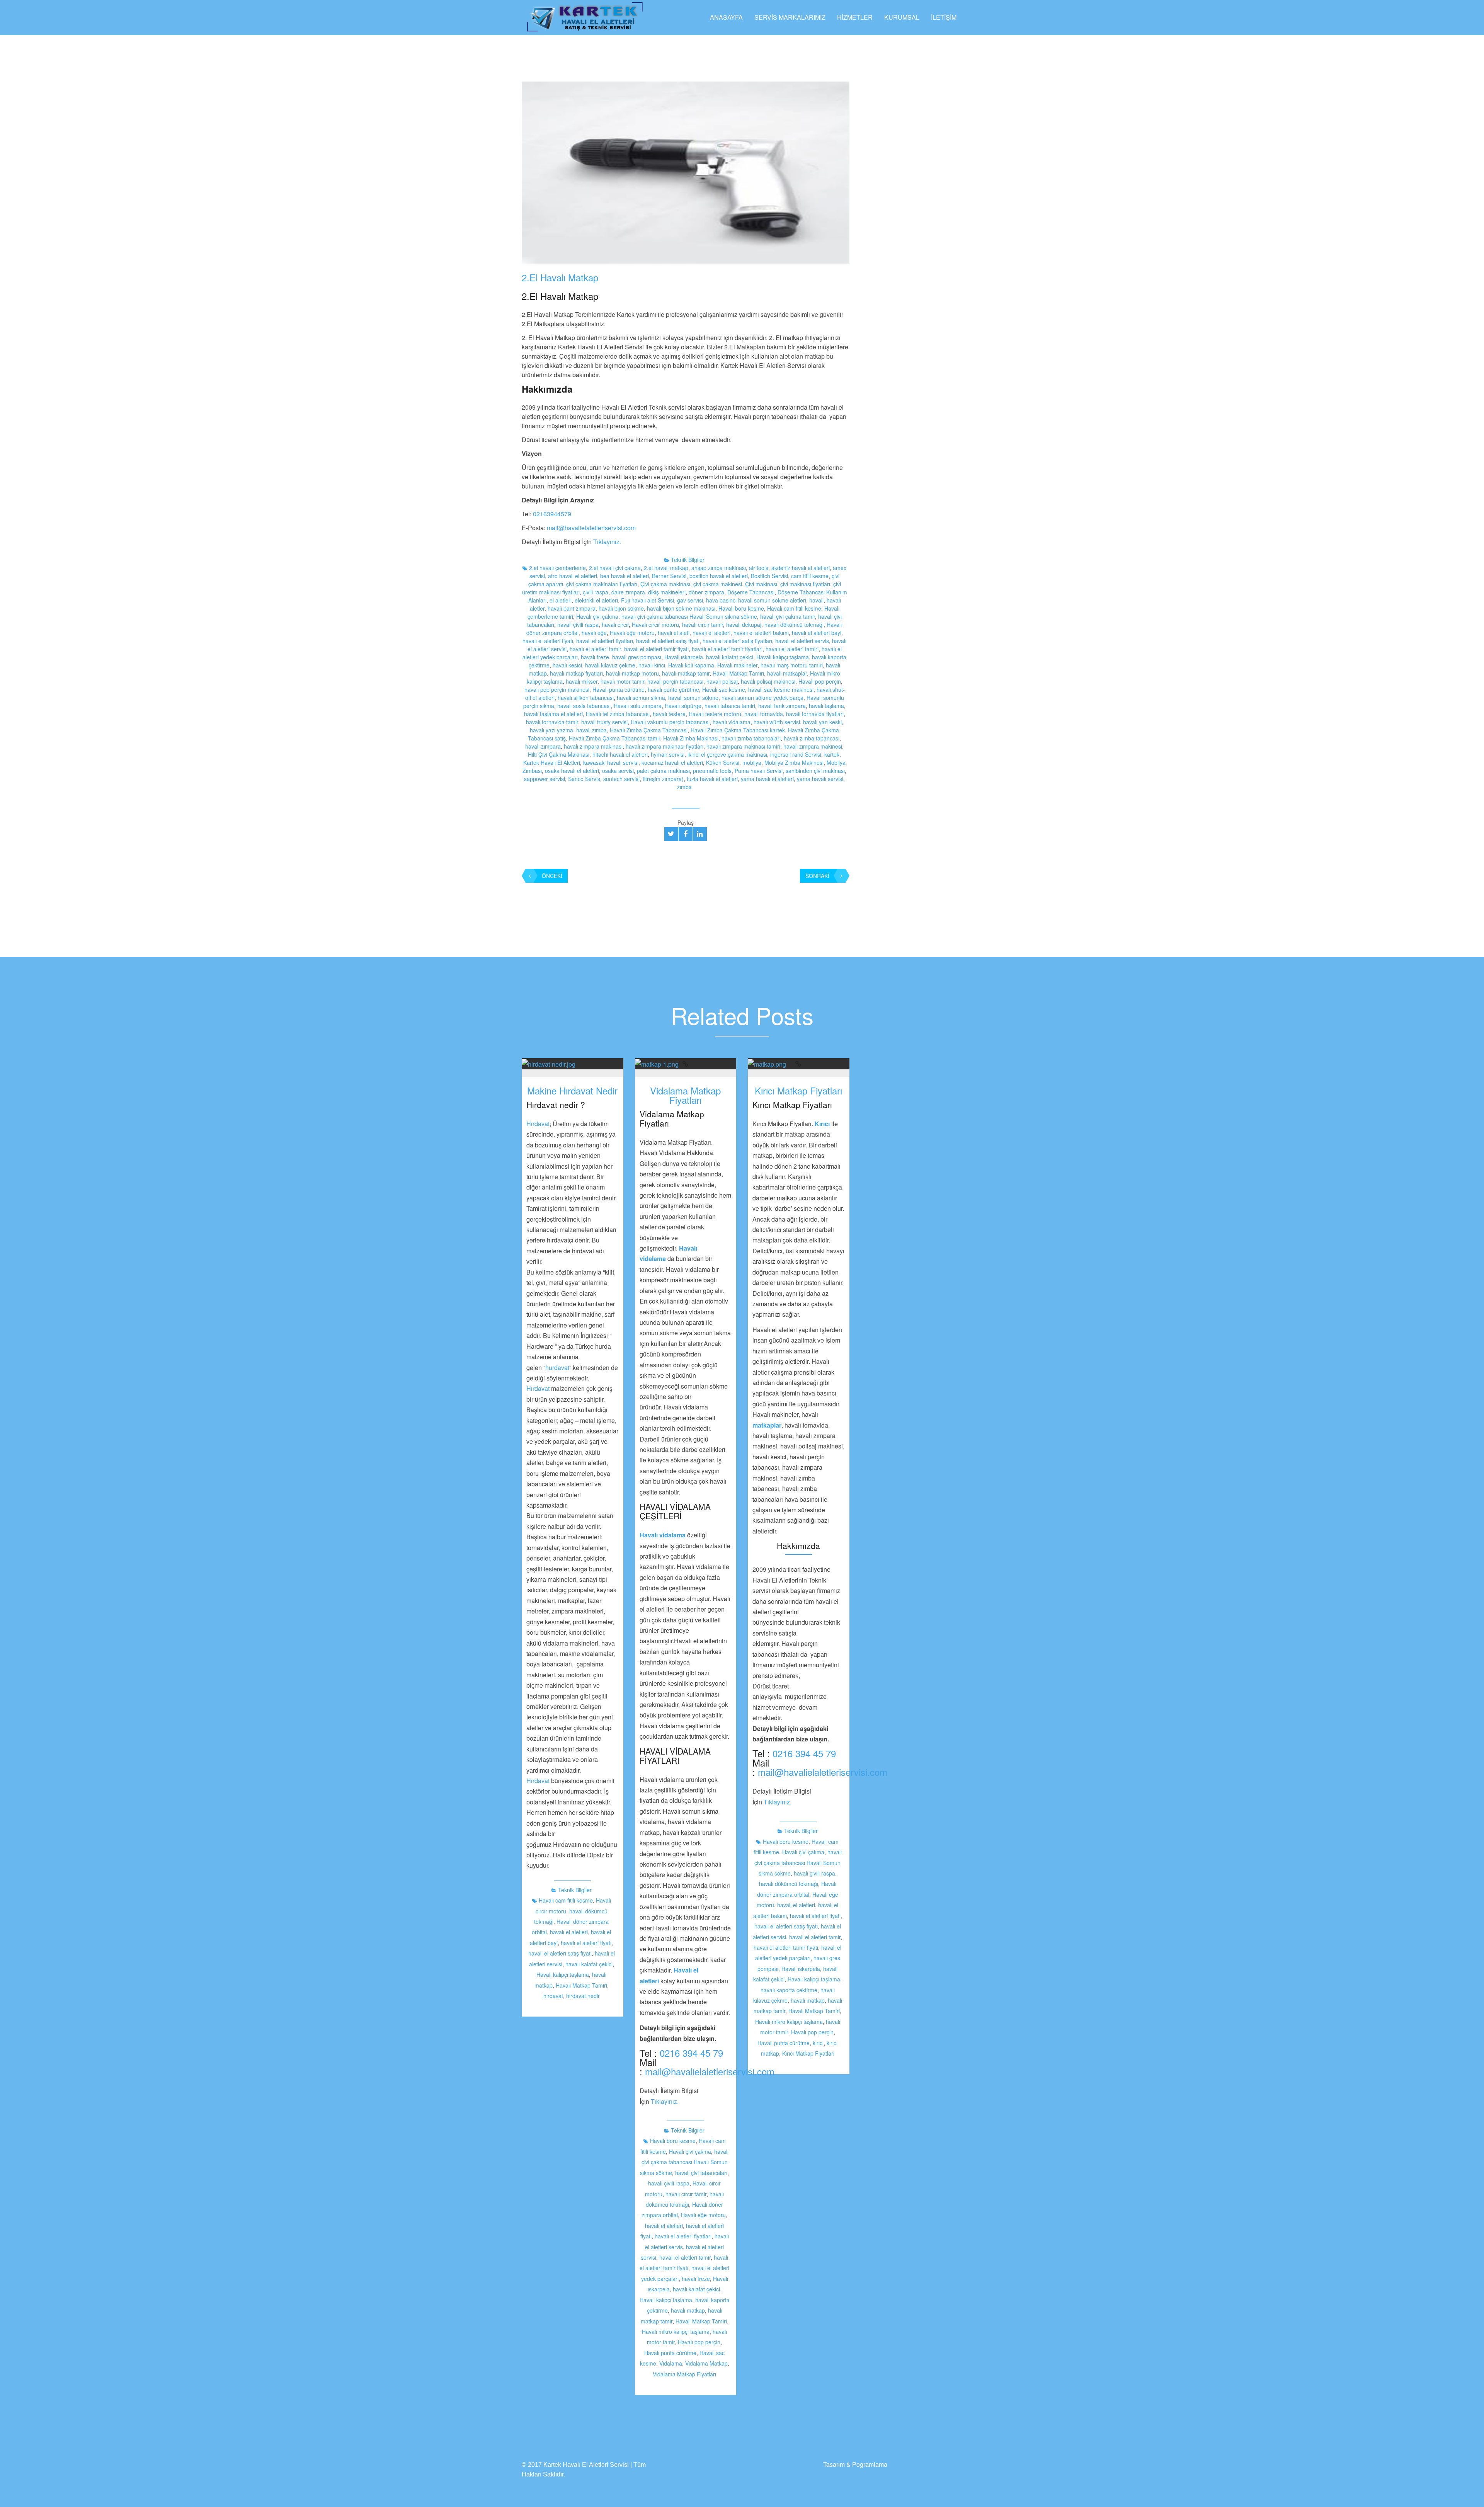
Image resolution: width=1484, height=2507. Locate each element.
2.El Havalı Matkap (560, 277)
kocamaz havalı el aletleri (672, 762)
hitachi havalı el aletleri (620, 754)
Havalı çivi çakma (597, 616)
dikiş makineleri (667, 592)
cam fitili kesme (810, 576)
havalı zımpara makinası (593, 746)
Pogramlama (870, 2464)
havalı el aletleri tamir (595, 649)
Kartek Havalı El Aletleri (552, 762)
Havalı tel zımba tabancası (618, 714)
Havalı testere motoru (715, 714)
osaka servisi (618, 771)
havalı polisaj (722, 681)
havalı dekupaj (744, 625)
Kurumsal (902, 17)
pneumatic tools (712, 771)
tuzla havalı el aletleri (712, 779)
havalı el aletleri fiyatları (605, 641)
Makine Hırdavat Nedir (572, 1090)
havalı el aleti (674, 633)
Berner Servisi (669, 576)
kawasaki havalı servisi (611, 762)
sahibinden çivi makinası (815, 771)
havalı (816, 600)
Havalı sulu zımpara (638, 706)
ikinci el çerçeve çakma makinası (727, 754)
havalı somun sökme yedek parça (762, 698)
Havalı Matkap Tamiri (738, 673)
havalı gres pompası (637, 657)
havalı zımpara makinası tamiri (743, 746)
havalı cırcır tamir (703, 625)
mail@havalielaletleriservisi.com (591, 528)
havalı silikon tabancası (586, 698)
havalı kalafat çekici (730, 657)
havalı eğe (594, 633)
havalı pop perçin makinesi (557, 689)
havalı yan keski (822, 722)
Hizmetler (855, 17)
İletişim (944, 17)
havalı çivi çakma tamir (788, 616)
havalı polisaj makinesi (768, 681)
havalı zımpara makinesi (813, 746)
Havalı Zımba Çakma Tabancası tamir (614, 738)
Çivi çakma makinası (665, 584)
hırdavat (553, 1996)
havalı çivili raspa (578, 625)
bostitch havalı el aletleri (719, 576)
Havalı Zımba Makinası (691, 738)
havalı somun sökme (693, 698)
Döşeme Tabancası (751, 592)
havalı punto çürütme (673, 689)
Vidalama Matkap (706, 2363)
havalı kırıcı (652, 665)
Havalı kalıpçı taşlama (783, 657)
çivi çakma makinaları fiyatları (602, 584)
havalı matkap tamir (686, 673)
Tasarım (834, 2464)
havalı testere (669, 714)
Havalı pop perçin (820, 681)
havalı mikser (582, 681)
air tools (759, 568)
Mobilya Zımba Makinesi (794, 762)
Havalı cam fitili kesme (794, 608)
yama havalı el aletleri (767, 779)
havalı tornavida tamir (552, 722)
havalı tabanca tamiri (730, 706)
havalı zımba (591, 730)
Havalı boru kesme (741, 608)
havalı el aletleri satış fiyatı (668, 641)
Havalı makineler (737, 665)
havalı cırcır (615, 625)
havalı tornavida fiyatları (815, 714)
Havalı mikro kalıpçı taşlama (676, 2332)
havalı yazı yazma (551, 730)
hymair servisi (668, 754)
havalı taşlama (826, 706)
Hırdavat (538, 1124)
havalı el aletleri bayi (817, 633)
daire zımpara (628, 592)
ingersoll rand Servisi (796, 754)
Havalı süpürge (683, 706)
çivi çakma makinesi (718, 584)
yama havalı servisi (820, 779)
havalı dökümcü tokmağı (794, 625)
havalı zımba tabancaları (751, 738)
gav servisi (690, 600)
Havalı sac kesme (724, 689)
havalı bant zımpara (572, 608)
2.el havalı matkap (666, 568)
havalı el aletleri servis (802, 641)
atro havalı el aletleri (573, 576)
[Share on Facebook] (686, 834)
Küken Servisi (723, 762)
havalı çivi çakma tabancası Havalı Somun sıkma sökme (689, 616)
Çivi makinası (761, 584)
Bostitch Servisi (769, 576)
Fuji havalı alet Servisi (648, 600)
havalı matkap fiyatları (576, 673)
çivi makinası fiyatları (805, 584)
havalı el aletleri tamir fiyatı (656, 649)
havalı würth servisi (777, 722)
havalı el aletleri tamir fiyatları (727, 649)
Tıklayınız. (607, 542)
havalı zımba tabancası (812, 738)
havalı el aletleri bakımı (761, 633)
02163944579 (552, 514)
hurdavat (557, 1368)
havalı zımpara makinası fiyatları (665, 746)
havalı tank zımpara (782, 706)
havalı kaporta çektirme (789, 1990)
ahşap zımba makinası (719, 568)
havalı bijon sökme (621, 608)
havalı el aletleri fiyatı (548, 641)
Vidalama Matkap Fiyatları (685, 1095)
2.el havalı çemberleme (557, 568)
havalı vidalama (732, 722)
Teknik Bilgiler (688, 560)
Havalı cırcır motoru (655, 625)
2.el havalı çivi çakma (615, 568)
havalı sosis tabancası (584, 706)
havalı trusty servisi (604, 722)
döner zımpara (706, 592)
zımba (684, 787)
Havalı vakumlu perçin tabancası (670, 722)
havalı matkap (688, 2310)
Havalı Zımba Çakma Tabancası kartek (738, 730)
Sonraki (817, 876)
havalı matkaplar (787, 673)
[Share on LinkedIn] (700, 834)
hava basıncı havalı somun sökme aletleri (756, 600)
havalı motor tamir (622, 681)
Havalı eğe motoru (632, 633)
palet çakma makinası (663, 771)
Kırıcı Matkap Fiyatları (798, 1090)
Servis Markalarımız (790, 17)
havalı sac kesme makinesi (781, 689)
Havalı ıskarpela (684, 657)
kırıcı (818, 2043)
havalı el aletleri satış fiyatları (737, 641)
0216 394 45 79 (691, 2053)
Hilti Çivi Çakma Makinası (559, 754)
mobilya (752, 762)
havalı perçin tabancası (675, 681)
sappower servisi (545, 779)
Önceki (552, 876)
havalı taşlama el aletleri (553, 714)
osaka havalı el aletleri (572, 771)
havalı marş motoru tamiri (792, 665)
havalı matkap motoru (632, 673)
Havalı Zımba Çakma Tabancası (649, 730)
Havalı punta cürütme (619, 689)
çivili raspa (596, 592)
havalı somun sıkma (641, 698)
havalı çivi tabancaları (701, 2173)
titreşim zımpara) (663, 779)
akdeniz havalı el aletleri (801, 568)
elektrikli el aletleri (596, 600)
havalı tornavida (764, 714)
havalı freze (595, 657)
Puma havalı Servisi (759, 771)
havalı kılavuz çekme (610, 665)
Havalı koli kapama (691, 665)
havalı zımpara (543, 746)
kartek (832, 754)
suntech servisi (621, 779)
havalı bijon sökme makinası (681, 608)
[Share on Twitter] (671, 834)
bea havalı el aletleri (625, 576)
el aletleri (561, 600)
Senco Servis (584, 779)
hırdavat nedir (583, 1996)
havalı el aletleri (711, 633)
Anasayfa (726, 17)
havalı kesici (567, 665)
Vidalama (671, 2363)
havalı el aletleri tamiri (792, 649)
